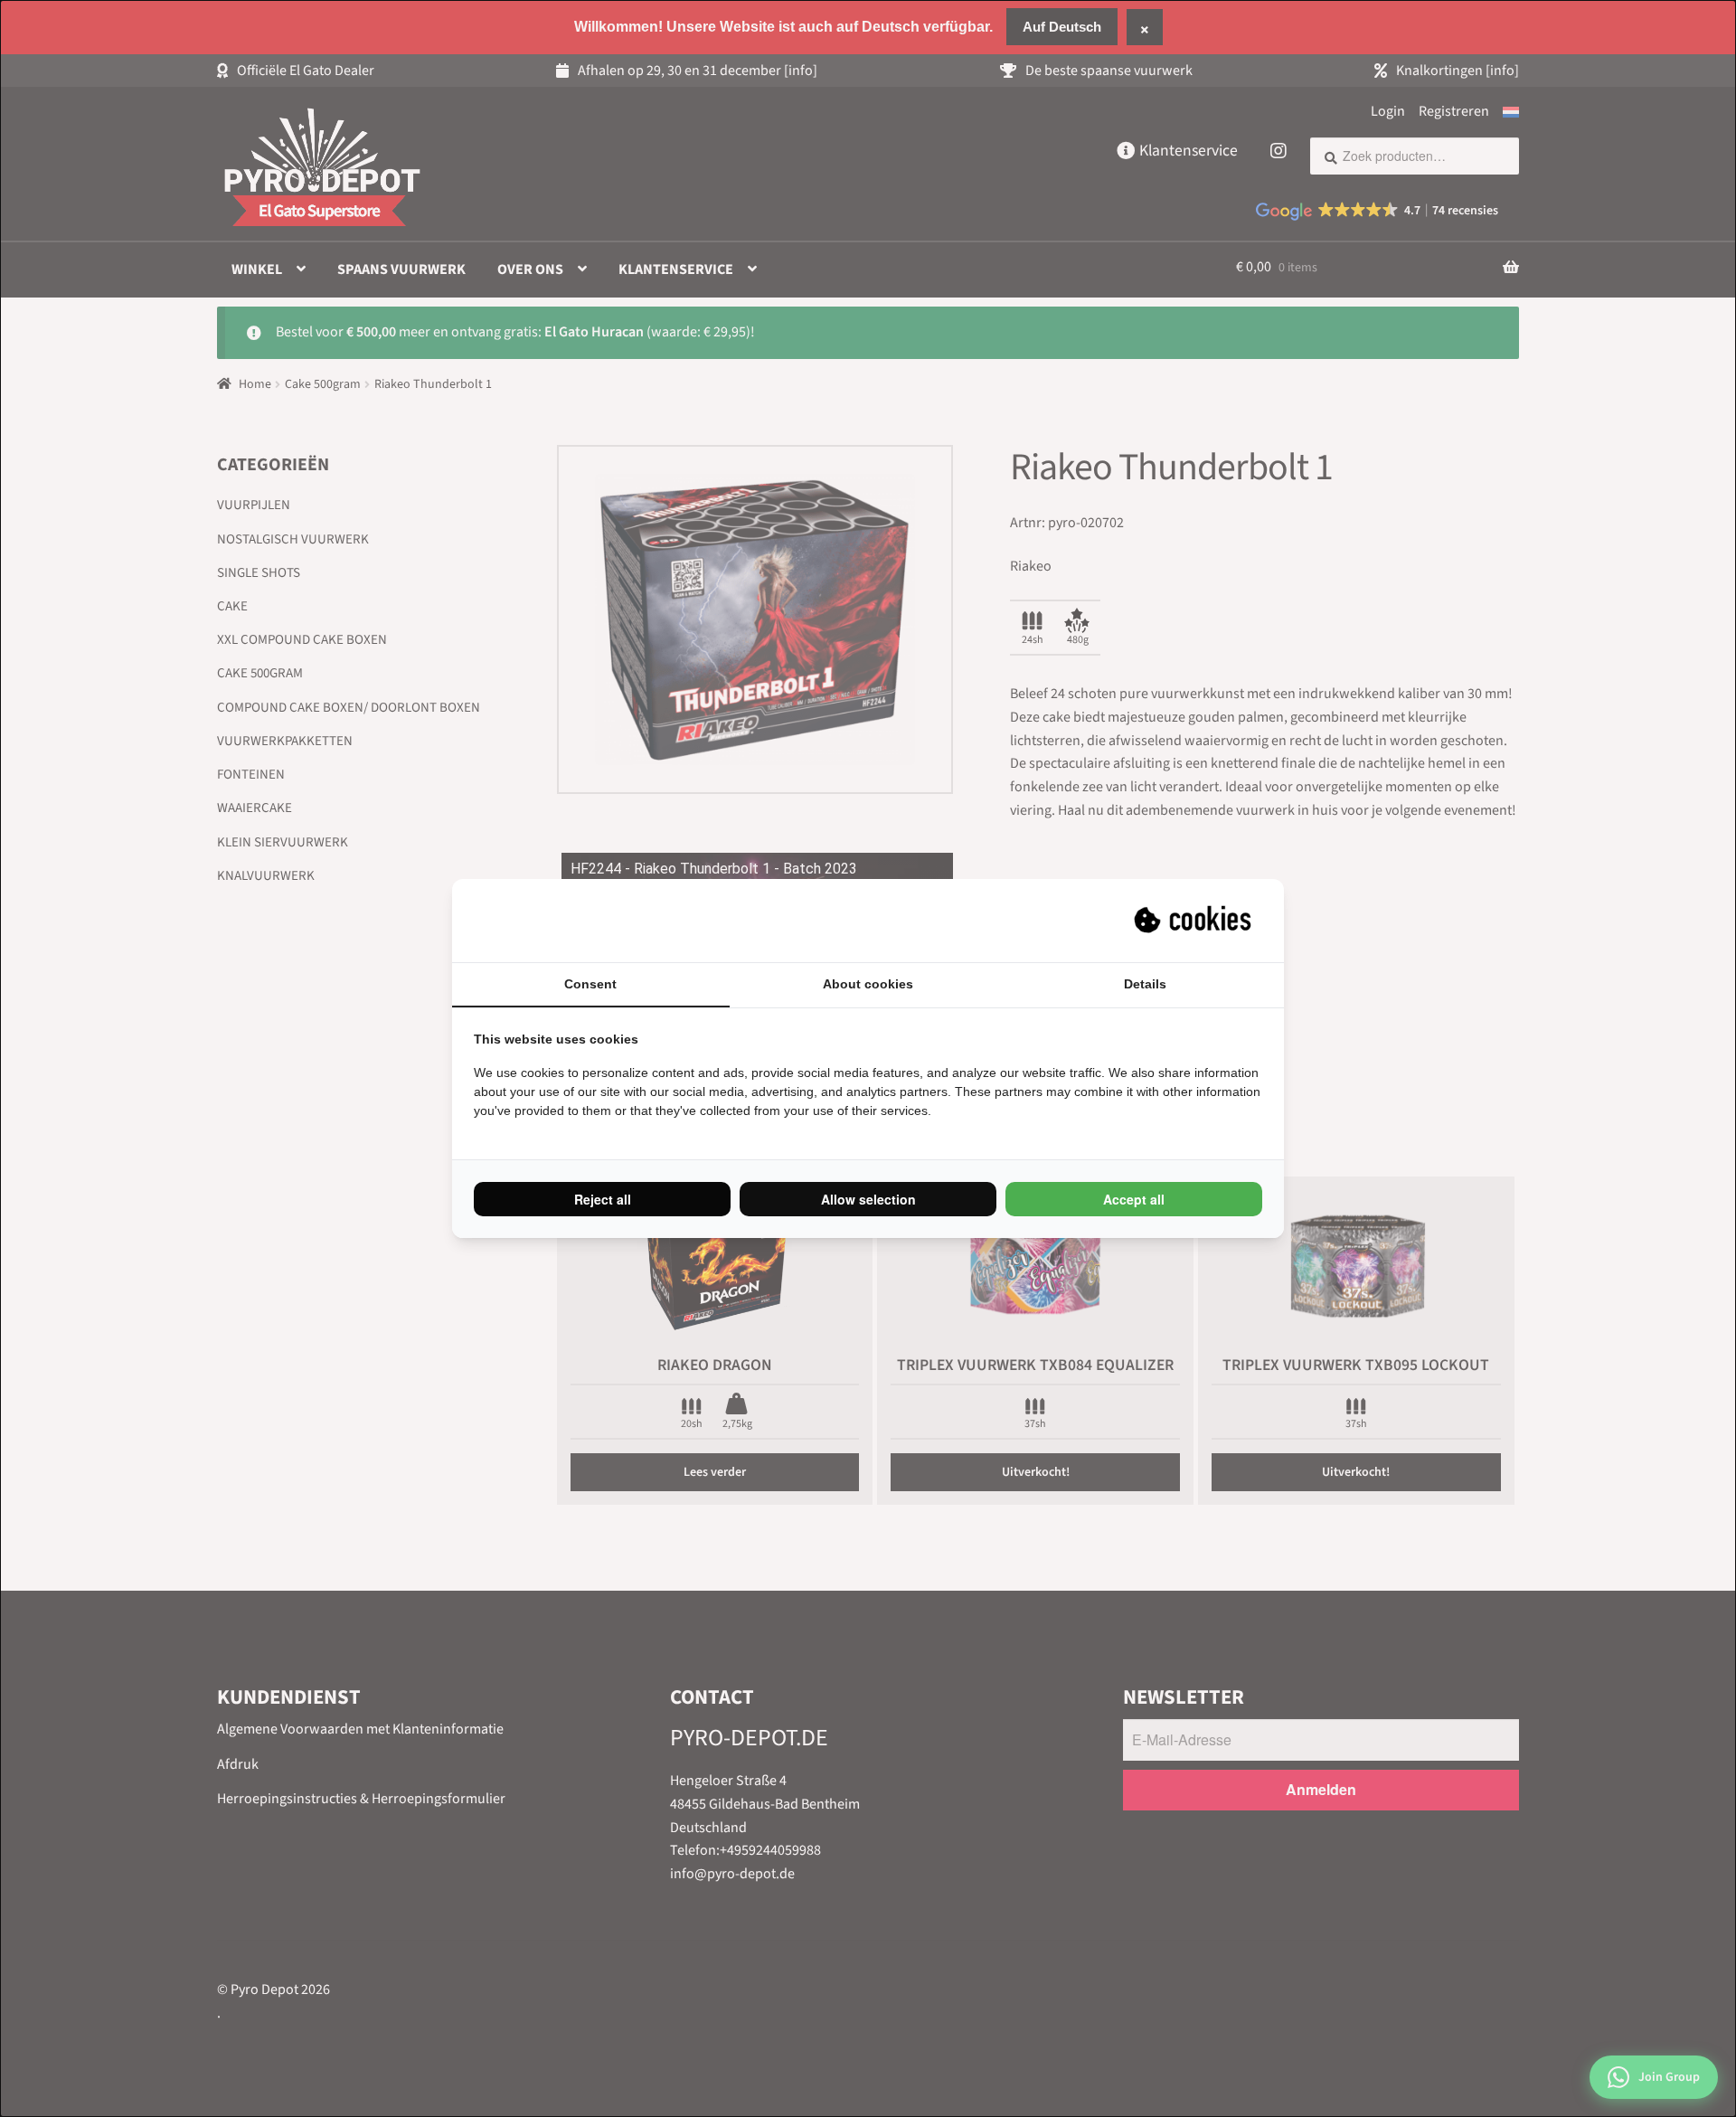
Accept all (1134, 1199)
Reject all (603, 1199)
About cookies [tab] (868, 984)
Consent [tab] (590, 984)
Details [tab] (1145, 984)
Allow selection (868, 1199)
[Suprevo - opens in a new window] (1194, 921)
